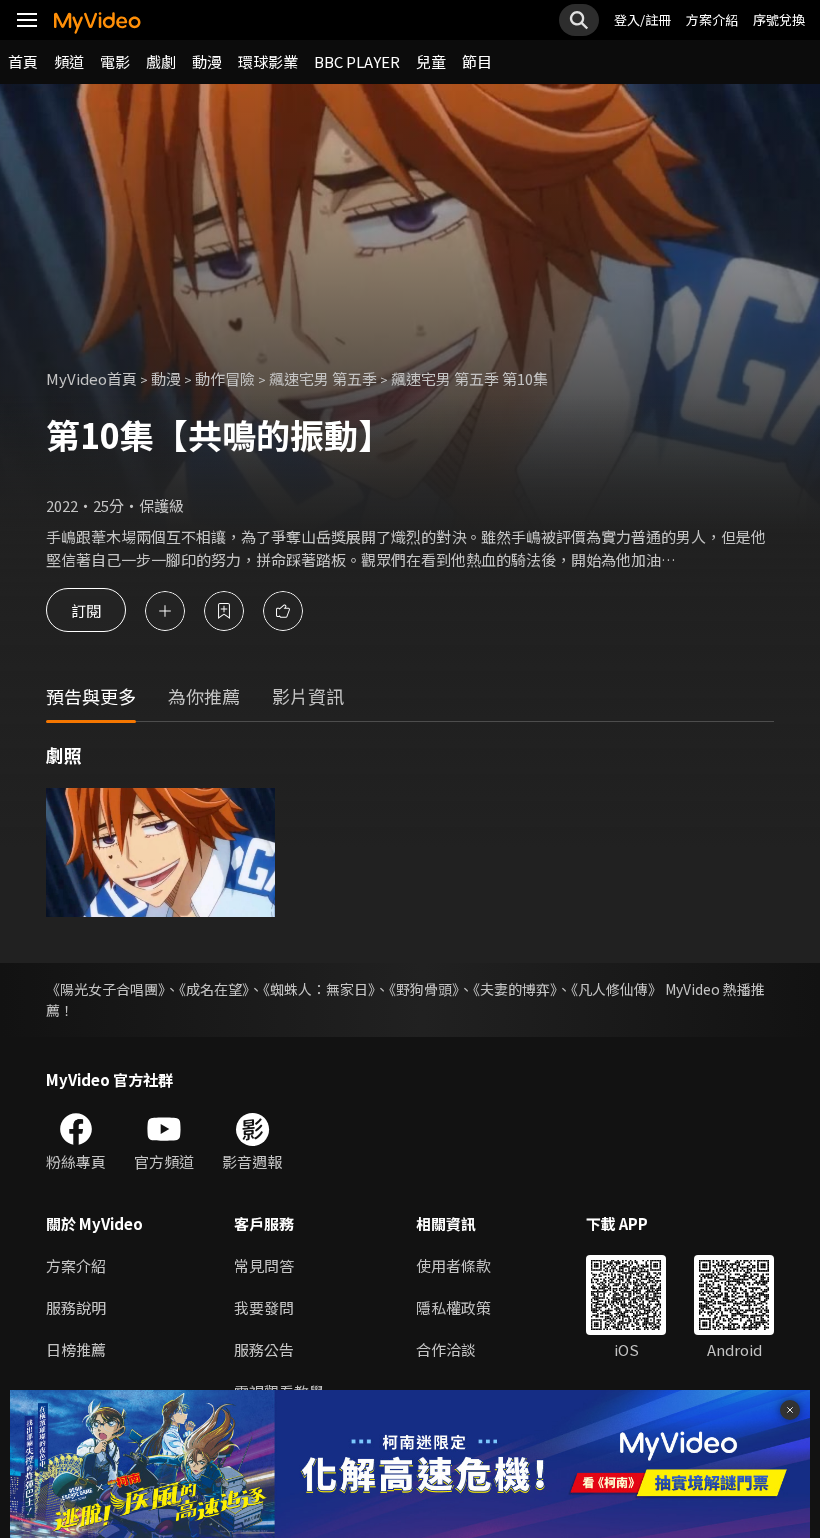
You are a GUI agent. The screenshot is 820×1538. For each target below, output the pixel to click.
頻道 (69, 61)
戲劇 (161, 61)
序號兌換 (779, 19)
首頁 (23, 61)
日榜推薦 (76, 1349)
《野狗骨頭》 (424, 989)
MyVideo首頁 (91, 378)
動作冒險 (225, 378)
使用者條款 (453, 1265)
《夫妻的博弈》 (515, 989)
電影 (115, 61)
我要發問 (264, 1307)
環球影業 (268, 61)
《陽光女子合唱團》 (105, 989)
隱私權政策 (453, 1307)
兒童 (431, 61)
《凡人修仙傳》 (616, 989)
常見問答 (264, 1265)
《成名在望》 (214, 989)
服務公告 (264, 1349)
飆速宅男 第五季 (323, 378)
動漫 (207, 61)
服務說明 (76, 1307)
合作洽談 (446, 1349)
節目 (477, 61)
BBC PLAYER (357, 61)
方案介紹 (712, 19)
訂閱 (86, 610)
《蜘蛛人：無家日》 (319, 989)
